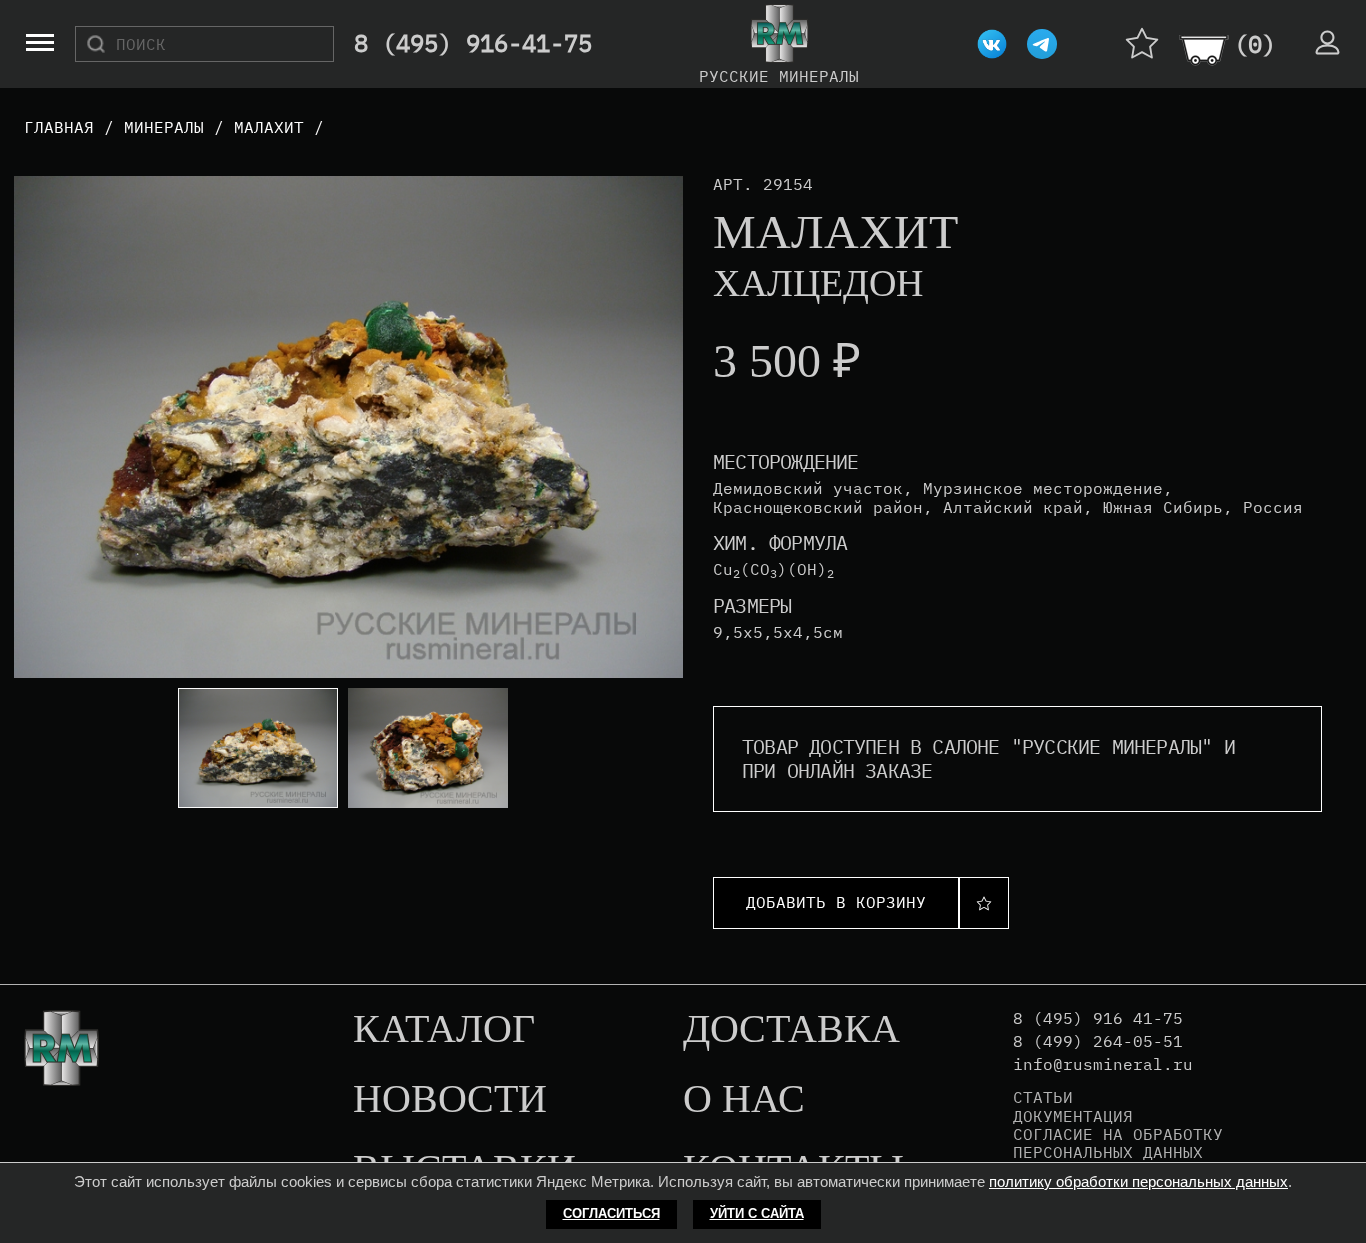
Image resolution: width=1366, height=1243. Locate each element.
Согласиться (611, 1213)
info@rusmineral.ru (1103, 1064)
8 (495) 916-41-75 (473, 44)
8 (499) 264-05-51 (1098, 1041)
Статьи (1043, 1097)
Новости (450, 1100)
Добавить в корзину (836, 902)
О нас (744, 1100)
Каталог (444, 1030)
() (1255, 44)
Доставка (791, 1030)
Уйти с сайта (757, 1213)
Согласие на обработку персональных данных (1118, 1143)
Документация (1073, 1116)
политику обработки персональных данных (1138, 1181)
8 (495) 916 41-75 (1098, 1018)
